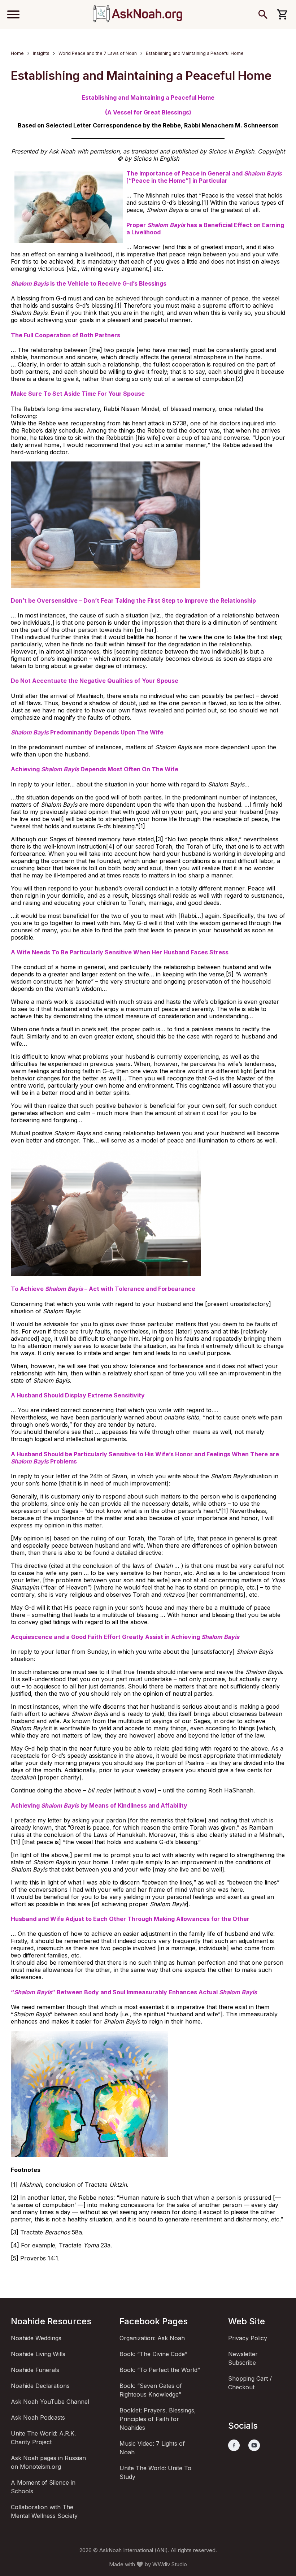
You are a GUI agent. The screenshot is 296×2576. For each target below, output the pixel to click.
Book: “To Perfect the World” (160, 2370)
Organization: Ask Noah (152, 2338)
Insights (41, 53)
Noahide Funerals (35, 2370)
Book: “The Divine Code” (153, 2354)
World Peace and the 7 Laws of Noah (98, 53)
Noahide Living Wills (38, 2354)
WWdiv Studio (170, 2564)
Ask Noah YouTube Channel (50, 2402)
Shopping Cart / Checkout (250, 2383)
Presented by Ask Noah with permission (65, 151)
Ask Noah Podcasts (38, 2417)
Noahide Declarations (40, 2386)
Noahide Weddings (36, 2338)
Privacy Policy (248, 2338)
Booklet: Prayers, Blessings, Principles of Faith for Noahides (158, 2419)
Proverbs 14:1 (39, 2258)
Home (17, 53)
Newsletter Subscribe (243, 2358)
